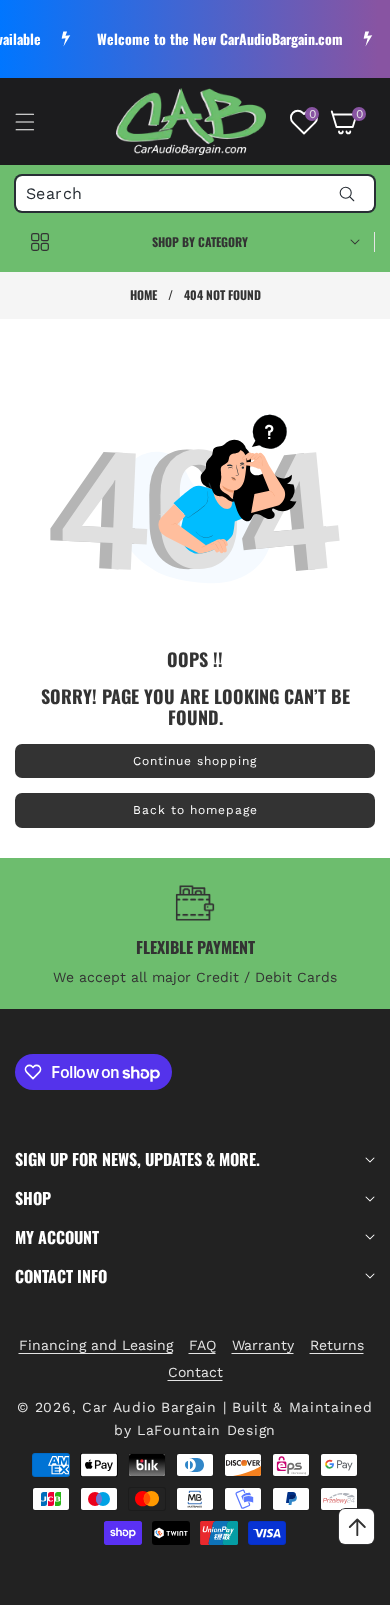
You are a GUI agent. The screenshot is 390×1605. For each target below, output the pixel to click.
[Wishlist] (145, 1582)
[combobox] (195, 193)
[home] (243, 1582)
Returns (337, 1345)
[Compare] (341, 1582)
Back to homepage (195, 810)
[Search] (346, 193)
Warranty (263, 1345)
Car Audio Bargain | (154, 1407)
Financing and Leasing (96, 1345)
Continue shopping (195, 761)
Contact (195, 1372)
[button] (37, 122)
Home (143, 294)
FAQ (202, 1345)
